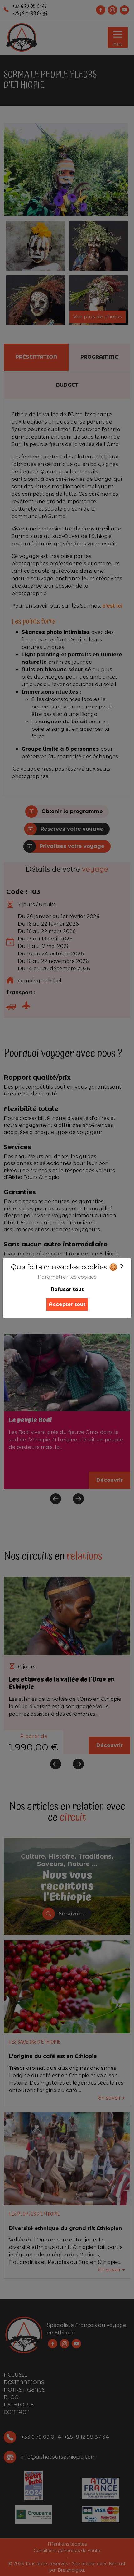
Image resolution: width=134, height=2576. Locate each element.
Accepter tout (67, 1304)
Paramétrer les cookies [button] (67, 1277)
